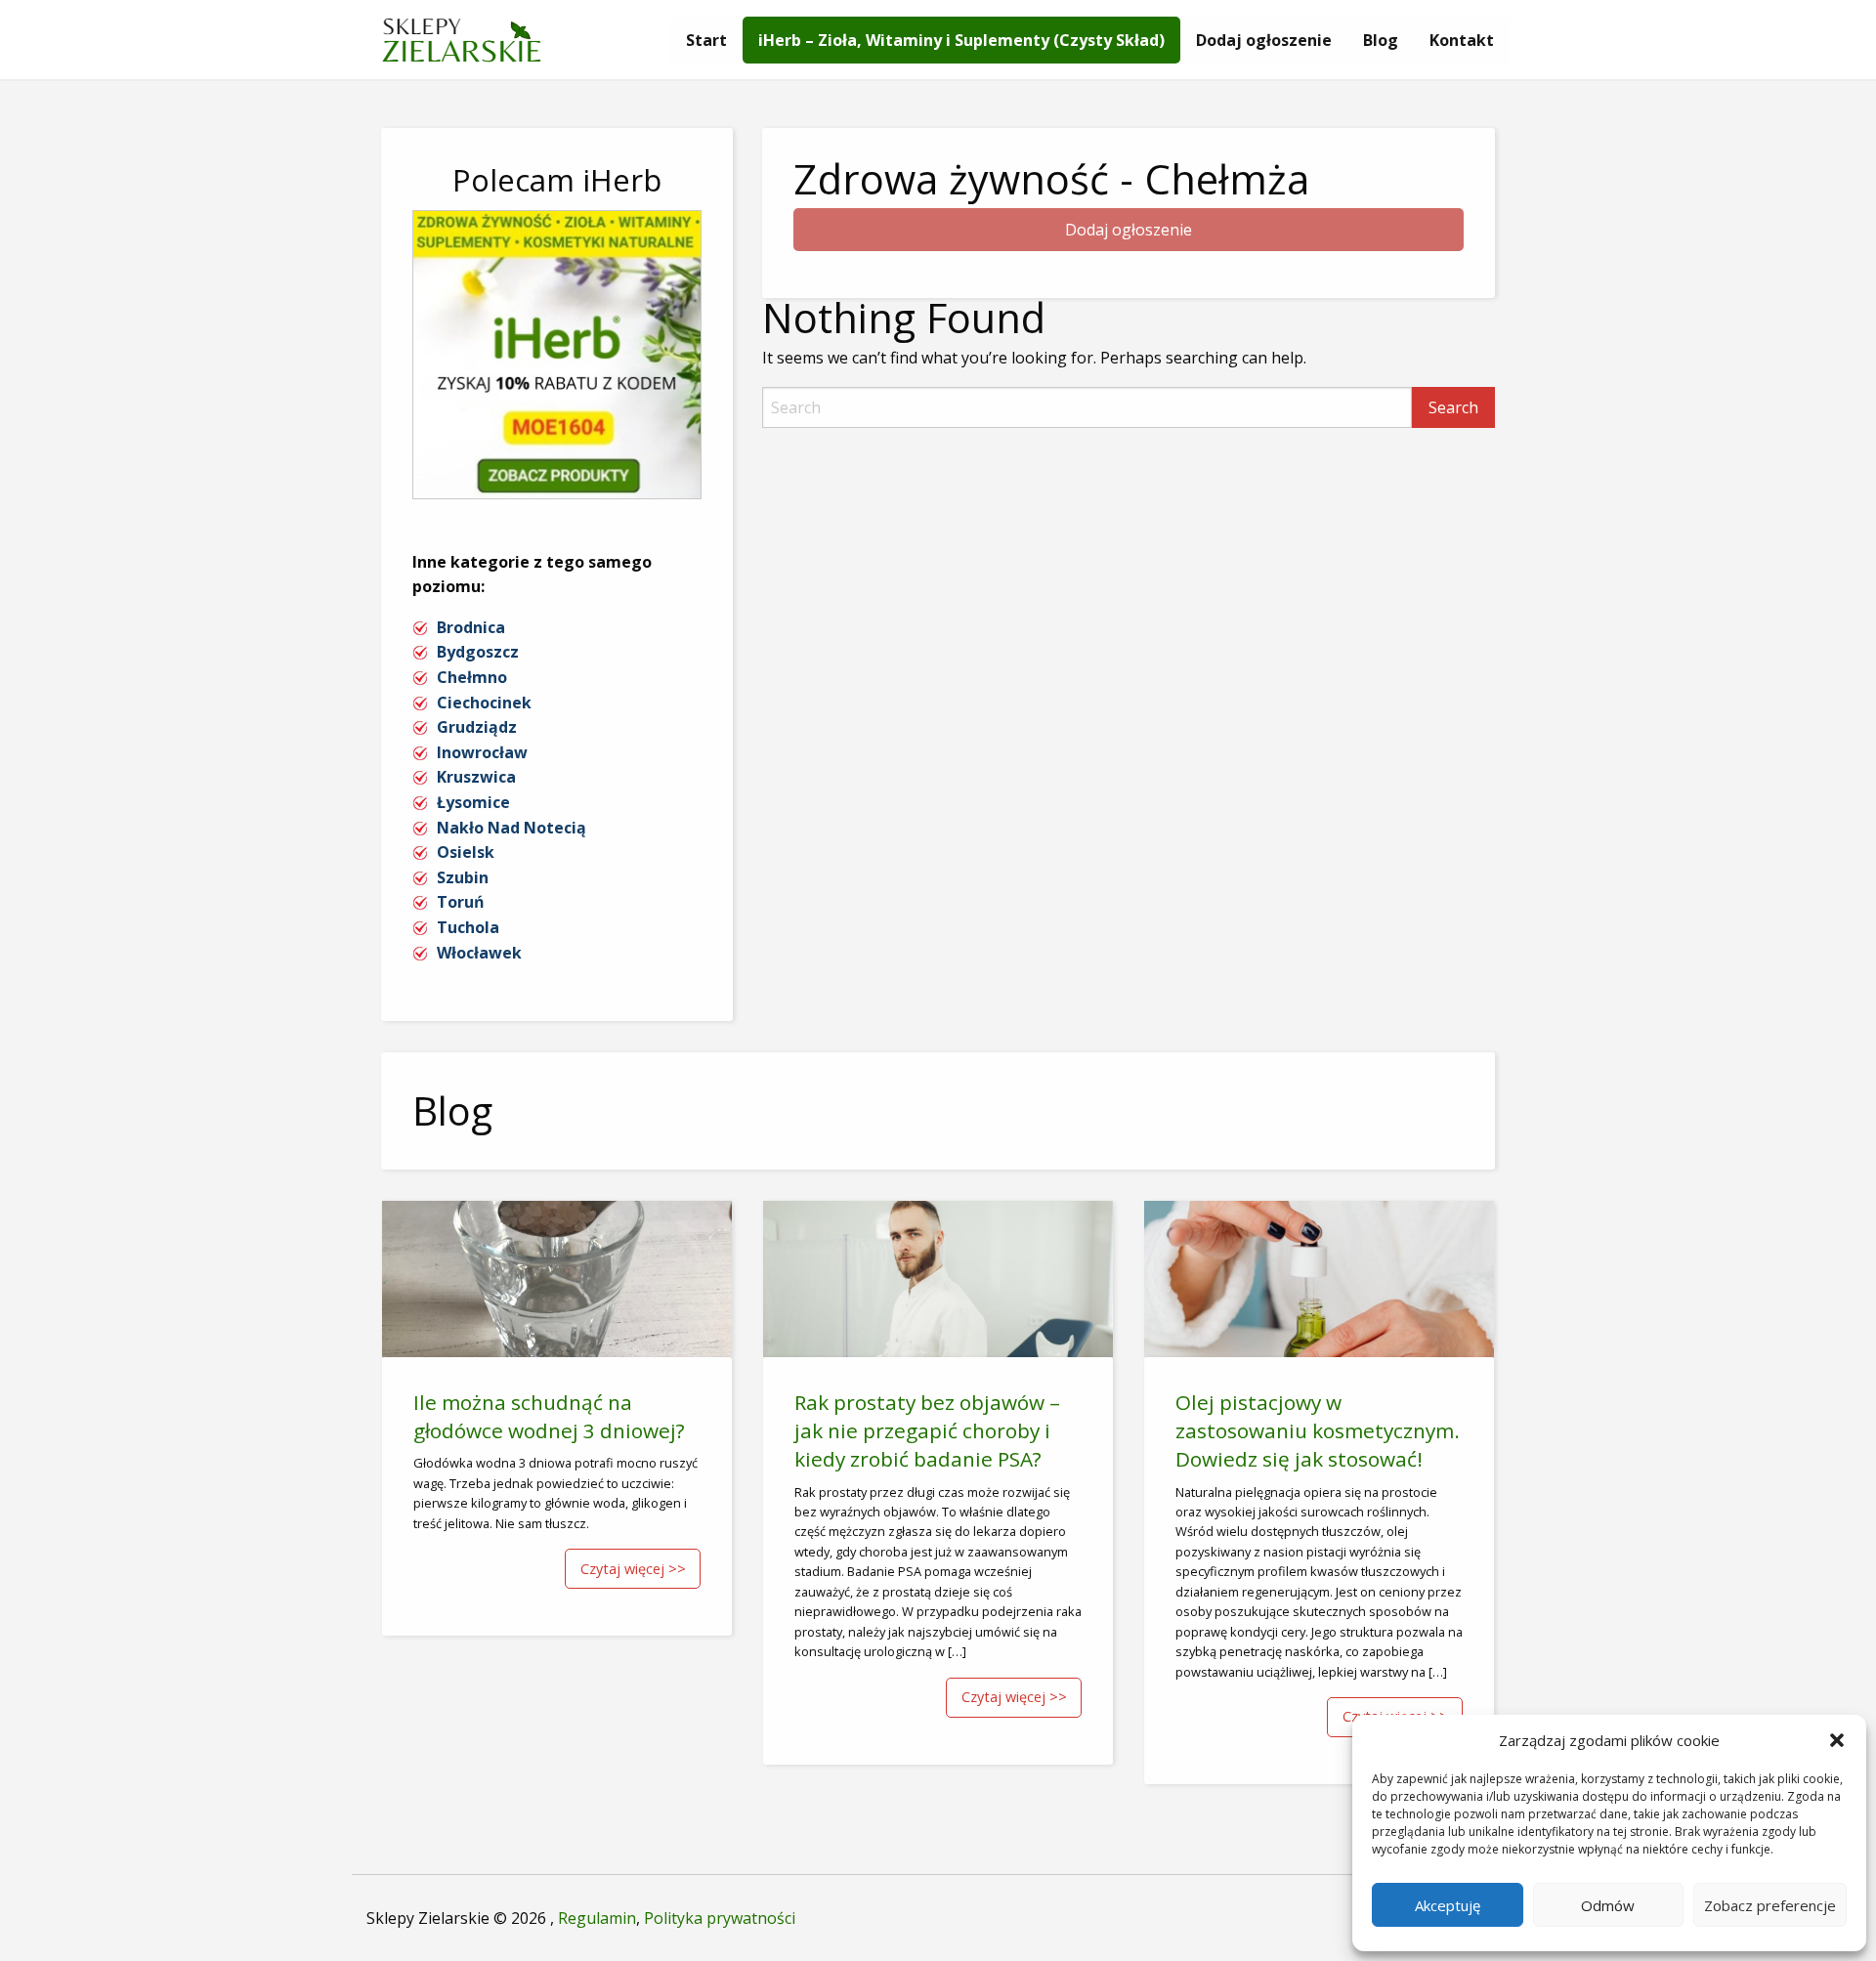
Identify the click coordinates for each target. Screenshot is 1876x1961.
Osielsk (466, 852)
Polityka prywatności (720, 1918)
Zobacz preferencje (1770, 1905)
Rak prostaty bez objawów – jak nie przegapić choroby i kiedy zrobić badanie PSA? (927, 1430)
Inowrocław (482, 752)
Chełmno (472, 677)
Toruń (461, 902)
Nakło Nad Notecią (512, 828)
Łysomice (473, 802)
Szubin (463, 877)
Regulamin (597, 1918)
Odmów (1608, 1905)
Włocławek (479, 953)
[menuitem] (706, 40)
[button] (1837, 1740)
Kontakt (1462, 40)
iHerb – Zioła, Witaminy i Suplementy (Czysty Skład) (961, 40)
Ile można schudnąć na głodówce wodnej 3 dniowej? (549, 1416)
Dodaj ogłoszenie (1264, 40)
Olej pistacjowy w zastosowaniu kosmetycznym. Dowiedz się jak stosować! (1318, 1430)
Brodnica (471, 627)
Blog (1381, 40)
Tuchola (468, 927)
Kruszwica (476, 777)
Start (706, 40)
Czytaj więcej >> (633, 1569)
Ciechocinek (484, 703)
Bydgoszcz (478, 652)
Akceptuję (1448, 1905)
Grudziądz (477, 727)
